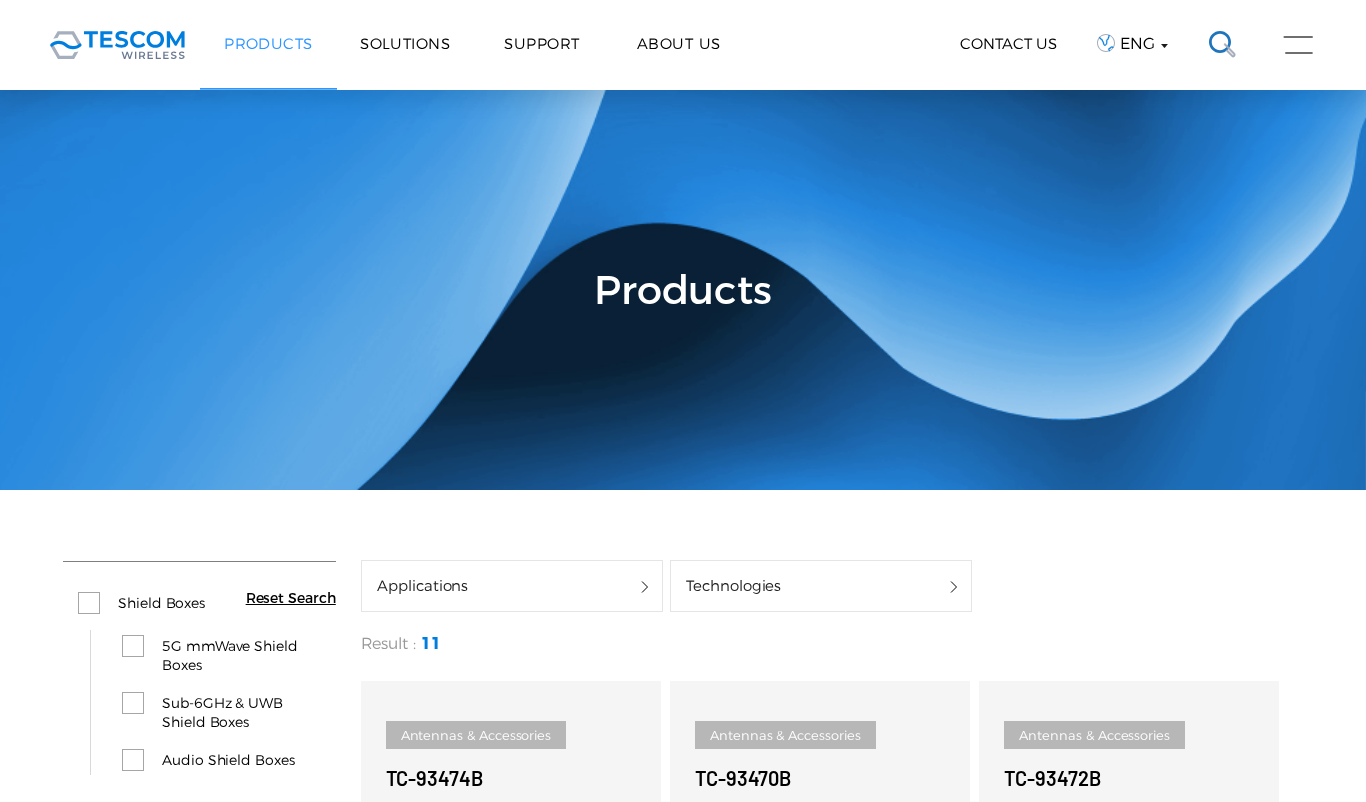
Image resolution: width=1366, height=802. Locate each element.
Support (541, 43)
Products (268, 43)
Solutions (405, 43)
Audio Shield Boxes (228, 760)
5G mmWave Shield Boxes (230, 655)
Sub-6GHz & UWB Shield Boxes (222, 712)
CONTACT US (1008, 43)
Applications (422, 585)
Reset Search (291, 598)
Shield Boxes (161, 603)
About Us (679, 43)
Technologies (733, 585)
